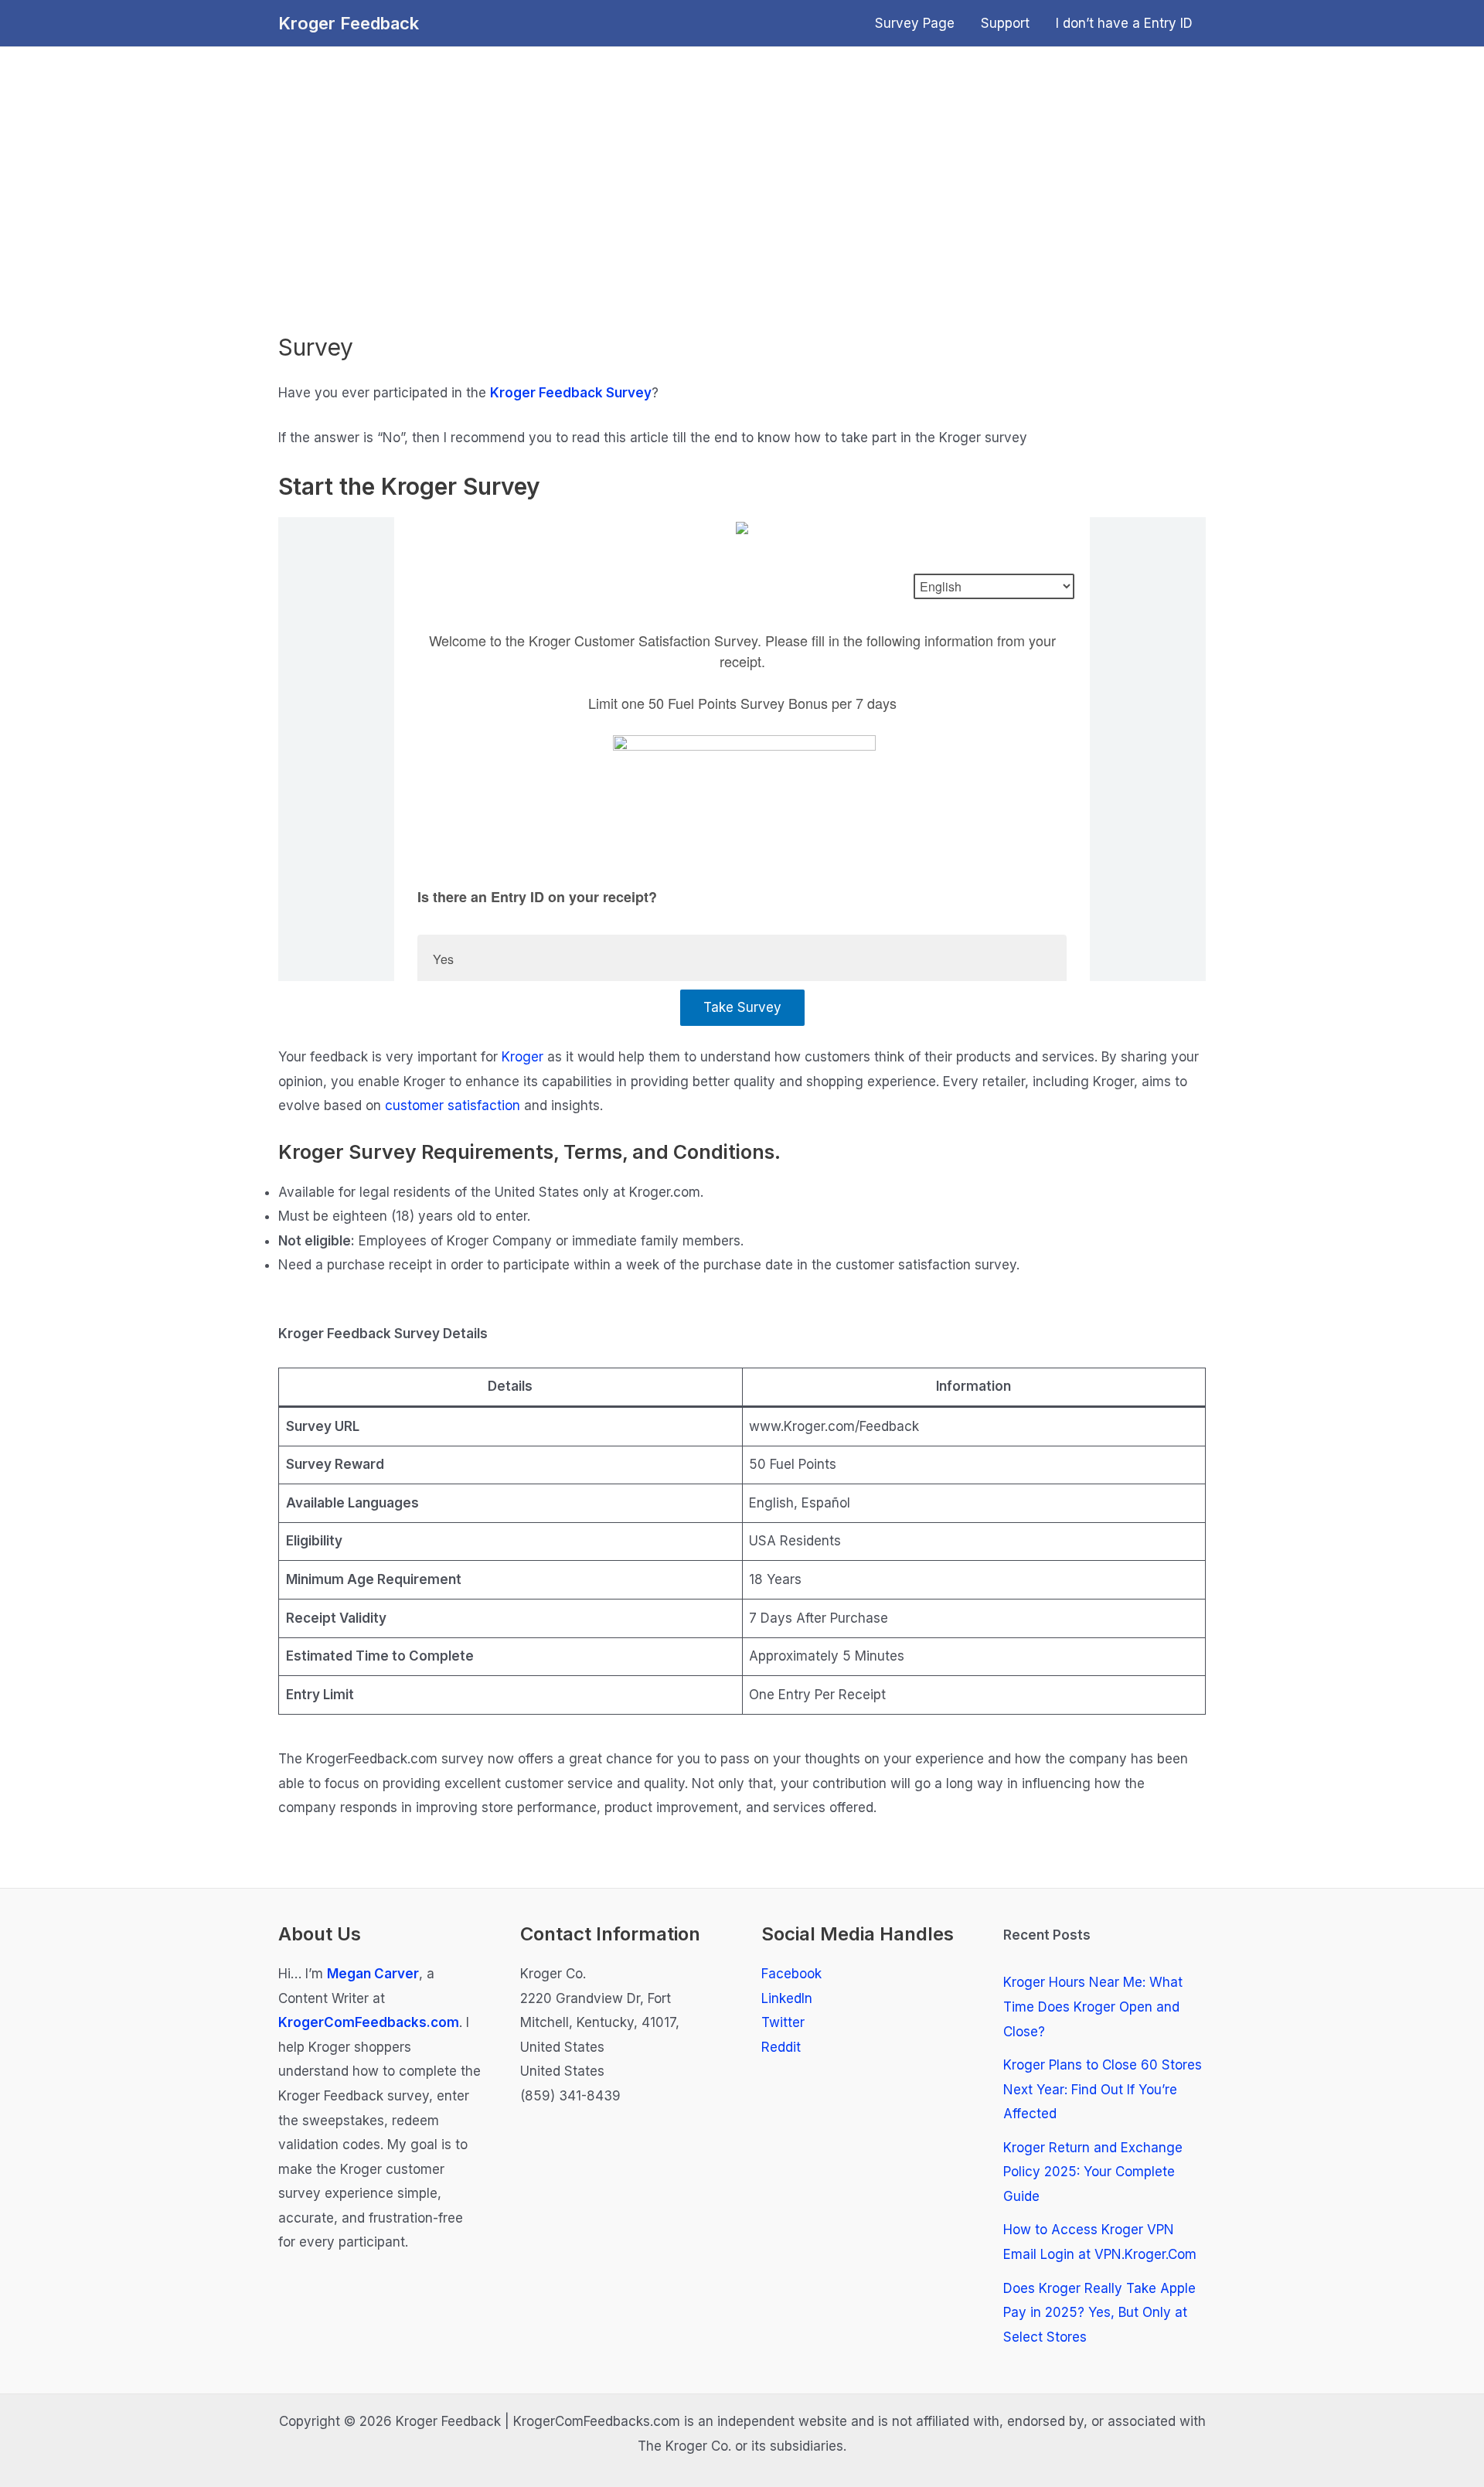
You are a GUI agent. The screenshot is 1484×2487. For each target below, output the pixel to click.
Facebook (791, 1974)
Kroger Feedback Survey (571, 393)
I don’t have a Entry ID (1124, 23)
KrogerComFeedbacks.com (369, 2022)
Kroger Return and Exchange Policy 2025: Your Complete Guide (1093, 2172)
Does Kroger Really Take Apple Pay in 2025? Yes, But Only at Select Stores (1099, 2313)
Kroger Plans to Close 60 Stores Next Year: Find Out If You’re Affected (1103, 2089)
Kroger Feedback (349, 23)
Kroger (522, 1057)
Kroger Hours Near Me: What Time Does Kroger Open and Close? (1093, 2007)
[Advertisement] (742, 202)
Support (1005, 23)
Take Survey (742, 1007)
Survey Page (915, 23)
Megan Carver (373, 1974)
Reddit (781, 2047)
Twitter (783, 2022)
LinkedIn (787, 1998)
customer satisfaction (454, 1106)
